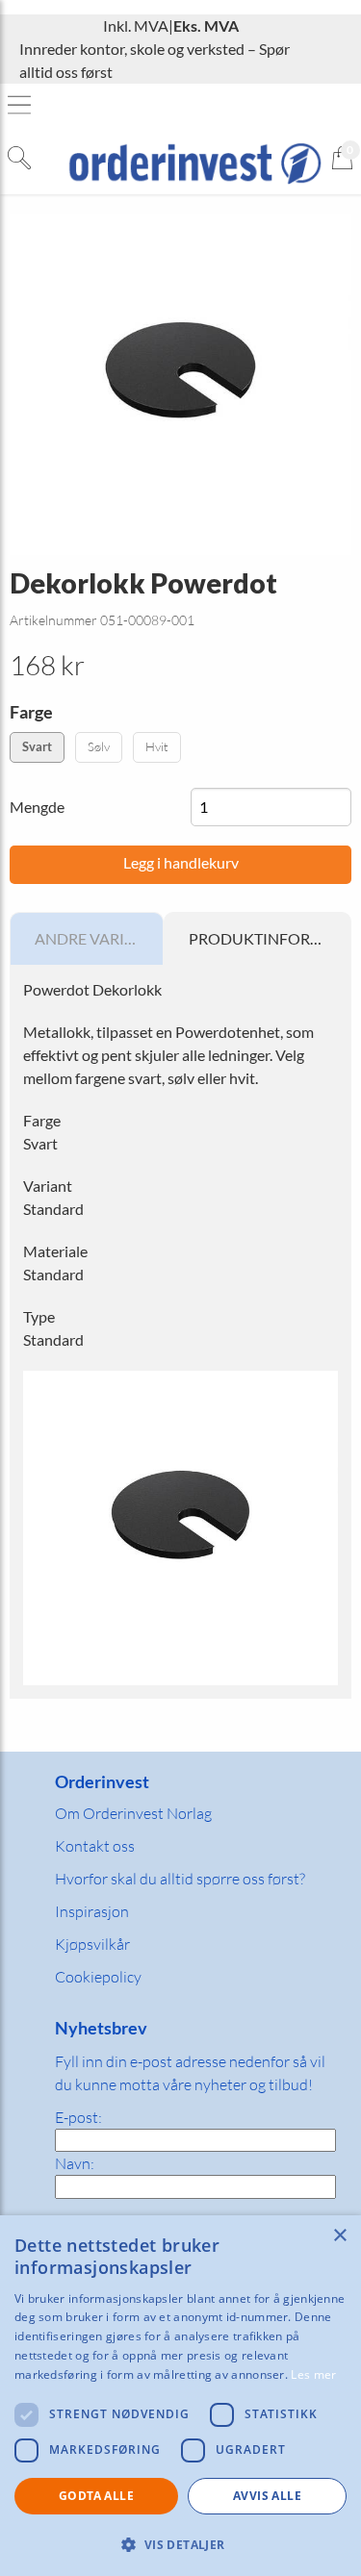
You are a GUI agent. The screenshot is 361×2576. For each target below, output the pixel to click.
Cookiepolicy (98, 1977)
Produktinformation (270, 938)
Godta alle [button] (96, 2496)
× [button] (339, 2236)
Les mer (313, 2374)
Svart (37, 746)
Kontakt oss (95, 1846)
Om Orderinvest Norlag (133, 1813)
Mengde (37, 807)
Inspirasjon (92, 1911)
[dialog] (180, 2396)
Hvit (157, 746)
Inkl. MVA (136, 25)
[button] (180, 2544)
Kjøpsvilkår (92, 1944)
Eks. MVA (206, 25)
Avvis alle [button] (267, 2496)
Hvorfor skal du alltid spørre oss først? (180, 1879)
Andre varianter (99, 938)
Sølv (99, 746)
